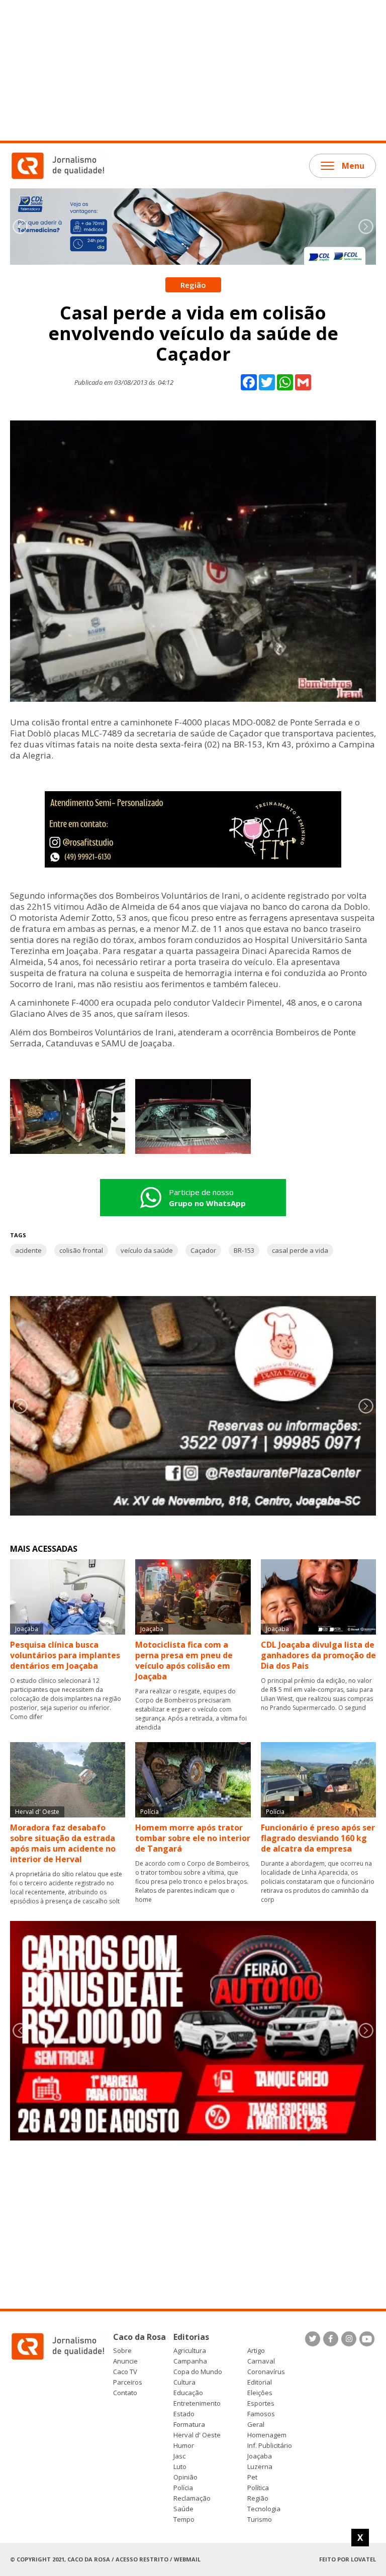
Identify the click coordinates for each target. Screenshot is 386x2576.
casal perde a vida (300, 1250)
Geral (256, 2425)
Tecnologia (264, 2509)
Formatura (189, 2425)
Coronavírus (266, 2372)
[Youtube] (367, 2339)
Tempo (184, 2519)
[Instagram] (349, 2339)
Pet (252, 2477)
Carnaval (261, 2361)
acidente (28, 1250)
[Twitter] (313, 2339)
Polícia (183, 2488)
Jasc (179, 2456)
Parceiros (128, 2382)
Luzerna (260, 2467)
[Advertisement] (193, 70)
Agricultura (190, 2351)
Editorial (260, 2382)
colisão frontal (81, 1250)
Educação (188, 2393)
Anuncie (125, 2361)
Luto (180, 2467)
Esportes (261, 2403)
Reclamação (192, 2498)
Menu (353, 166)
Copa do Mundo (198, 2372)
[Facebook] (331, 2339)
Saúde (183, 2509)
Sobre (122, 2351)
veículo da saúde (147, 1250)
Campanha (190, 2361)
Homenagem (267, 2435)
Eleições (260, 2393)
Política (258, 2488)
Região (258, 2498)
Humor (184, 2446)
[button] (366, 227)
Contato (125, 2393)
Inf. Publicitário (270, 2446)
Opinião (185, 2477)
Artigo (256, 2351)
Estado (184, 2414)
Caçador (203, 1250)
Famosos (261, 2414)
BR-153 (244, 1250)
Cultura (184, 2382)
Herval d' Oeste (197, 2435)
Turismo (260, 2519)
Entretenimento (197, 2403)
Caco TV (125, 2372)
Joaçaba (260, 2456)
